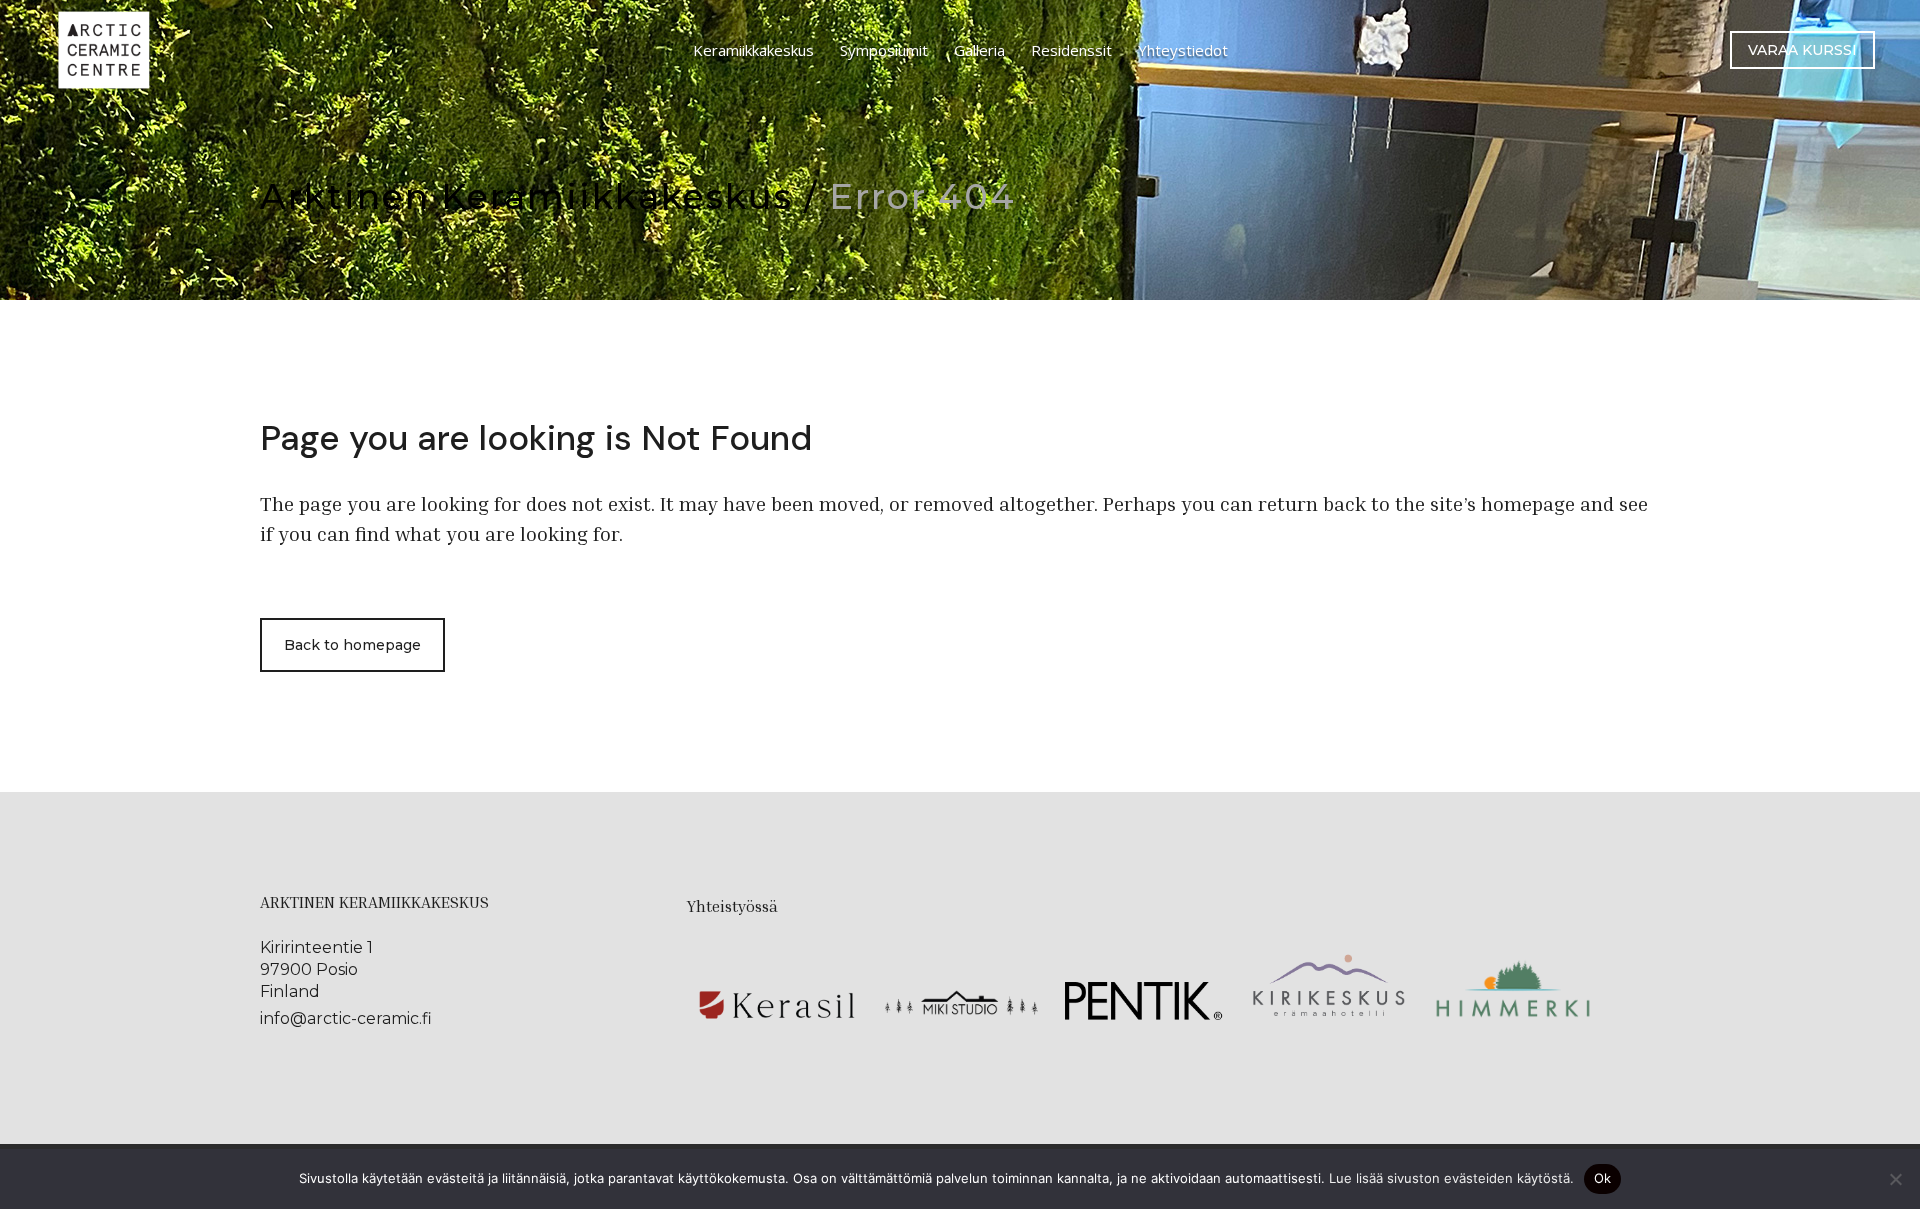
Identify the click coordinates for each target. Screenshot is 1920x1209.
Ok (1603, 1178)
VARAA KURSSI (1802, 50)
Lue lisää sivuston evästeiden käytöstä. (1451, 1178)
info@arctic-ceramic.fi (346, 1018)
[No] (1895, 1179)
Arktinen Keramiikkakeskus (526, 196)
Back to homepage (352, 645)
